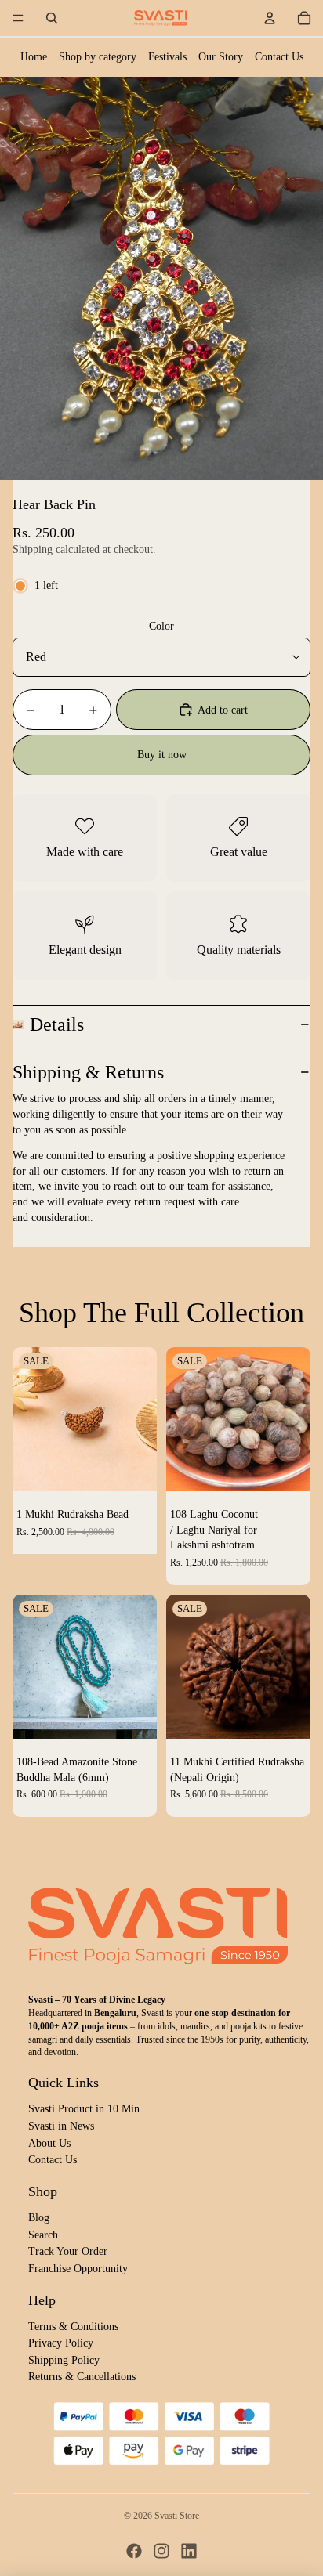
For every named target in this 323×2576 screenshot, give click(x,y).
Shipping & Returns (88, 1072)
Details (57, 1024)
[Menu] (18, 18)
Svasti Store (177, 2516)
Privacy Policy (61, 2343)
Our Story (221, 57)
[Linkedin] (189, 2551)
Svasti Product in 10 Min (84, 2109)
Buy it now (162, 755)
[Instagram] (161, 2551)
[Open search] (52, 18)
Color (161, 626)
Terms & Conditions (73, 2327)
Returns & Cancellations (82, 2377)
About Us (49, 2143)
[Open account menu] (270, 18)
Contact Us (279, 57)
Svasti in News (61, 2126)
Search (43, 2235)
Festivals (167, 57)
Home (34, 57)
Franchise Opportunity (78, 2269)
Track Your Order (68, 2251)
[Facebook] (134, 2551)
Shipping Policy (64, 2360)
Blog (39, 2218)
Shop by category (98, 57)
